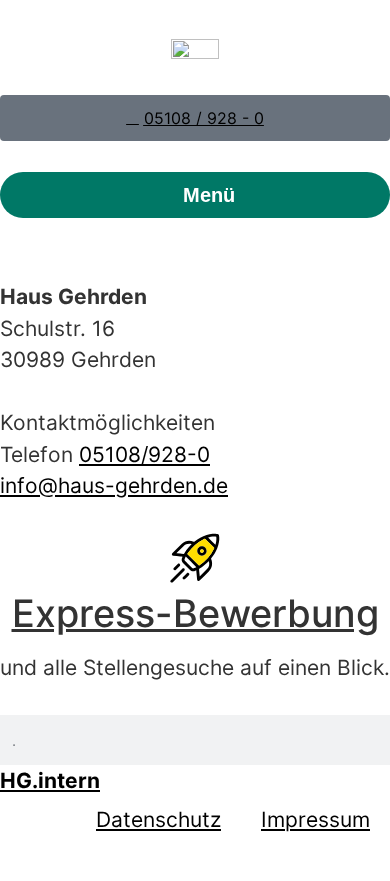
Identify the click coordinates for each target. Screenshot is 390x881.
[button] (195, 195)
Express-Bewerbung (195, 613)
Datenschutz (158, 819)
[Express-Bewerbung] (195, 558)
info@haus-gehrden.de (114, 485)
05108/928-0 (144, 454)
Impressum (315, 819)
